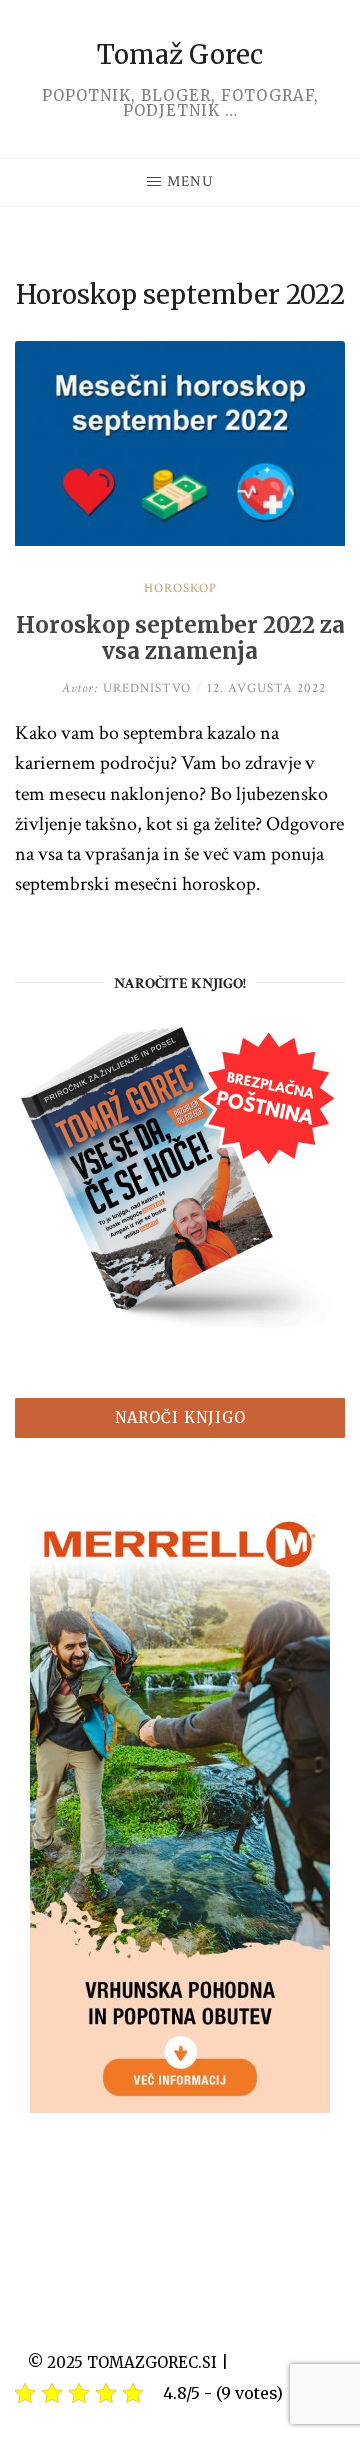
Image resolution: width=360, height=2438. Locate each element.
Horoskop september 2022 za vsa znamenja (180, 638)
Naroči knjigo (180, 1417)
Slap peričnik (282, 2362)
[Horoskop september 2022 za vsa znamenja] (180, 540)
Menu (190, 181)
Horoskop (180, 588)
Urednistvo (126, 688)
